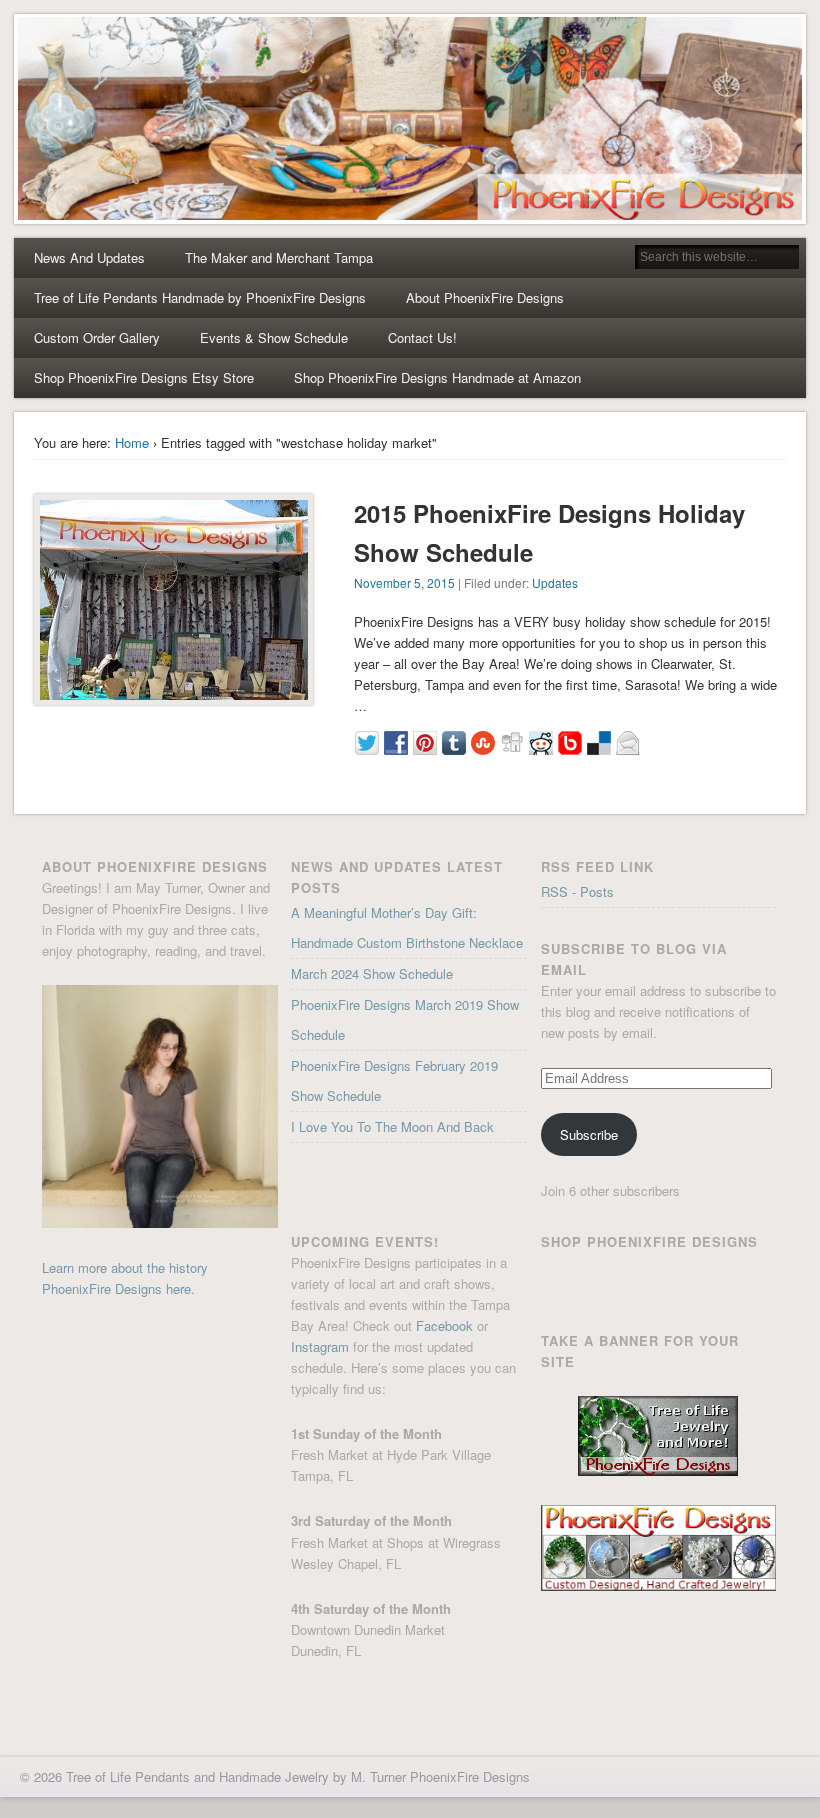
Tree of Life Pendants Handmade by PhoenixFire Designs (200, 297)
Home (132, 442)
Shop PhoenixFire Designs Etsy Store (144, 377)
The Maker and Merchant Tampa (279, 257)
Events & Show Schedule (274, 337)
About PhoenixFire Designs (485, 297)
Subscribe (589, 1134)
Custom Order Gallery (97, 337)
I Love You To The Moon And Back (392, 1126)
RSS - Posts (577, 891)
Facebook (444, 1325)
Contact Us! (422, 337)
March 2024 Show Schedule (372, 973)
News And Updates (89, 257)
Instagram (320, 1346)
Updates (555, 582)
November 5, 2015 (404, 582)
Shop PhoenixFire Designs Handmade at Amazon (437, 377)
